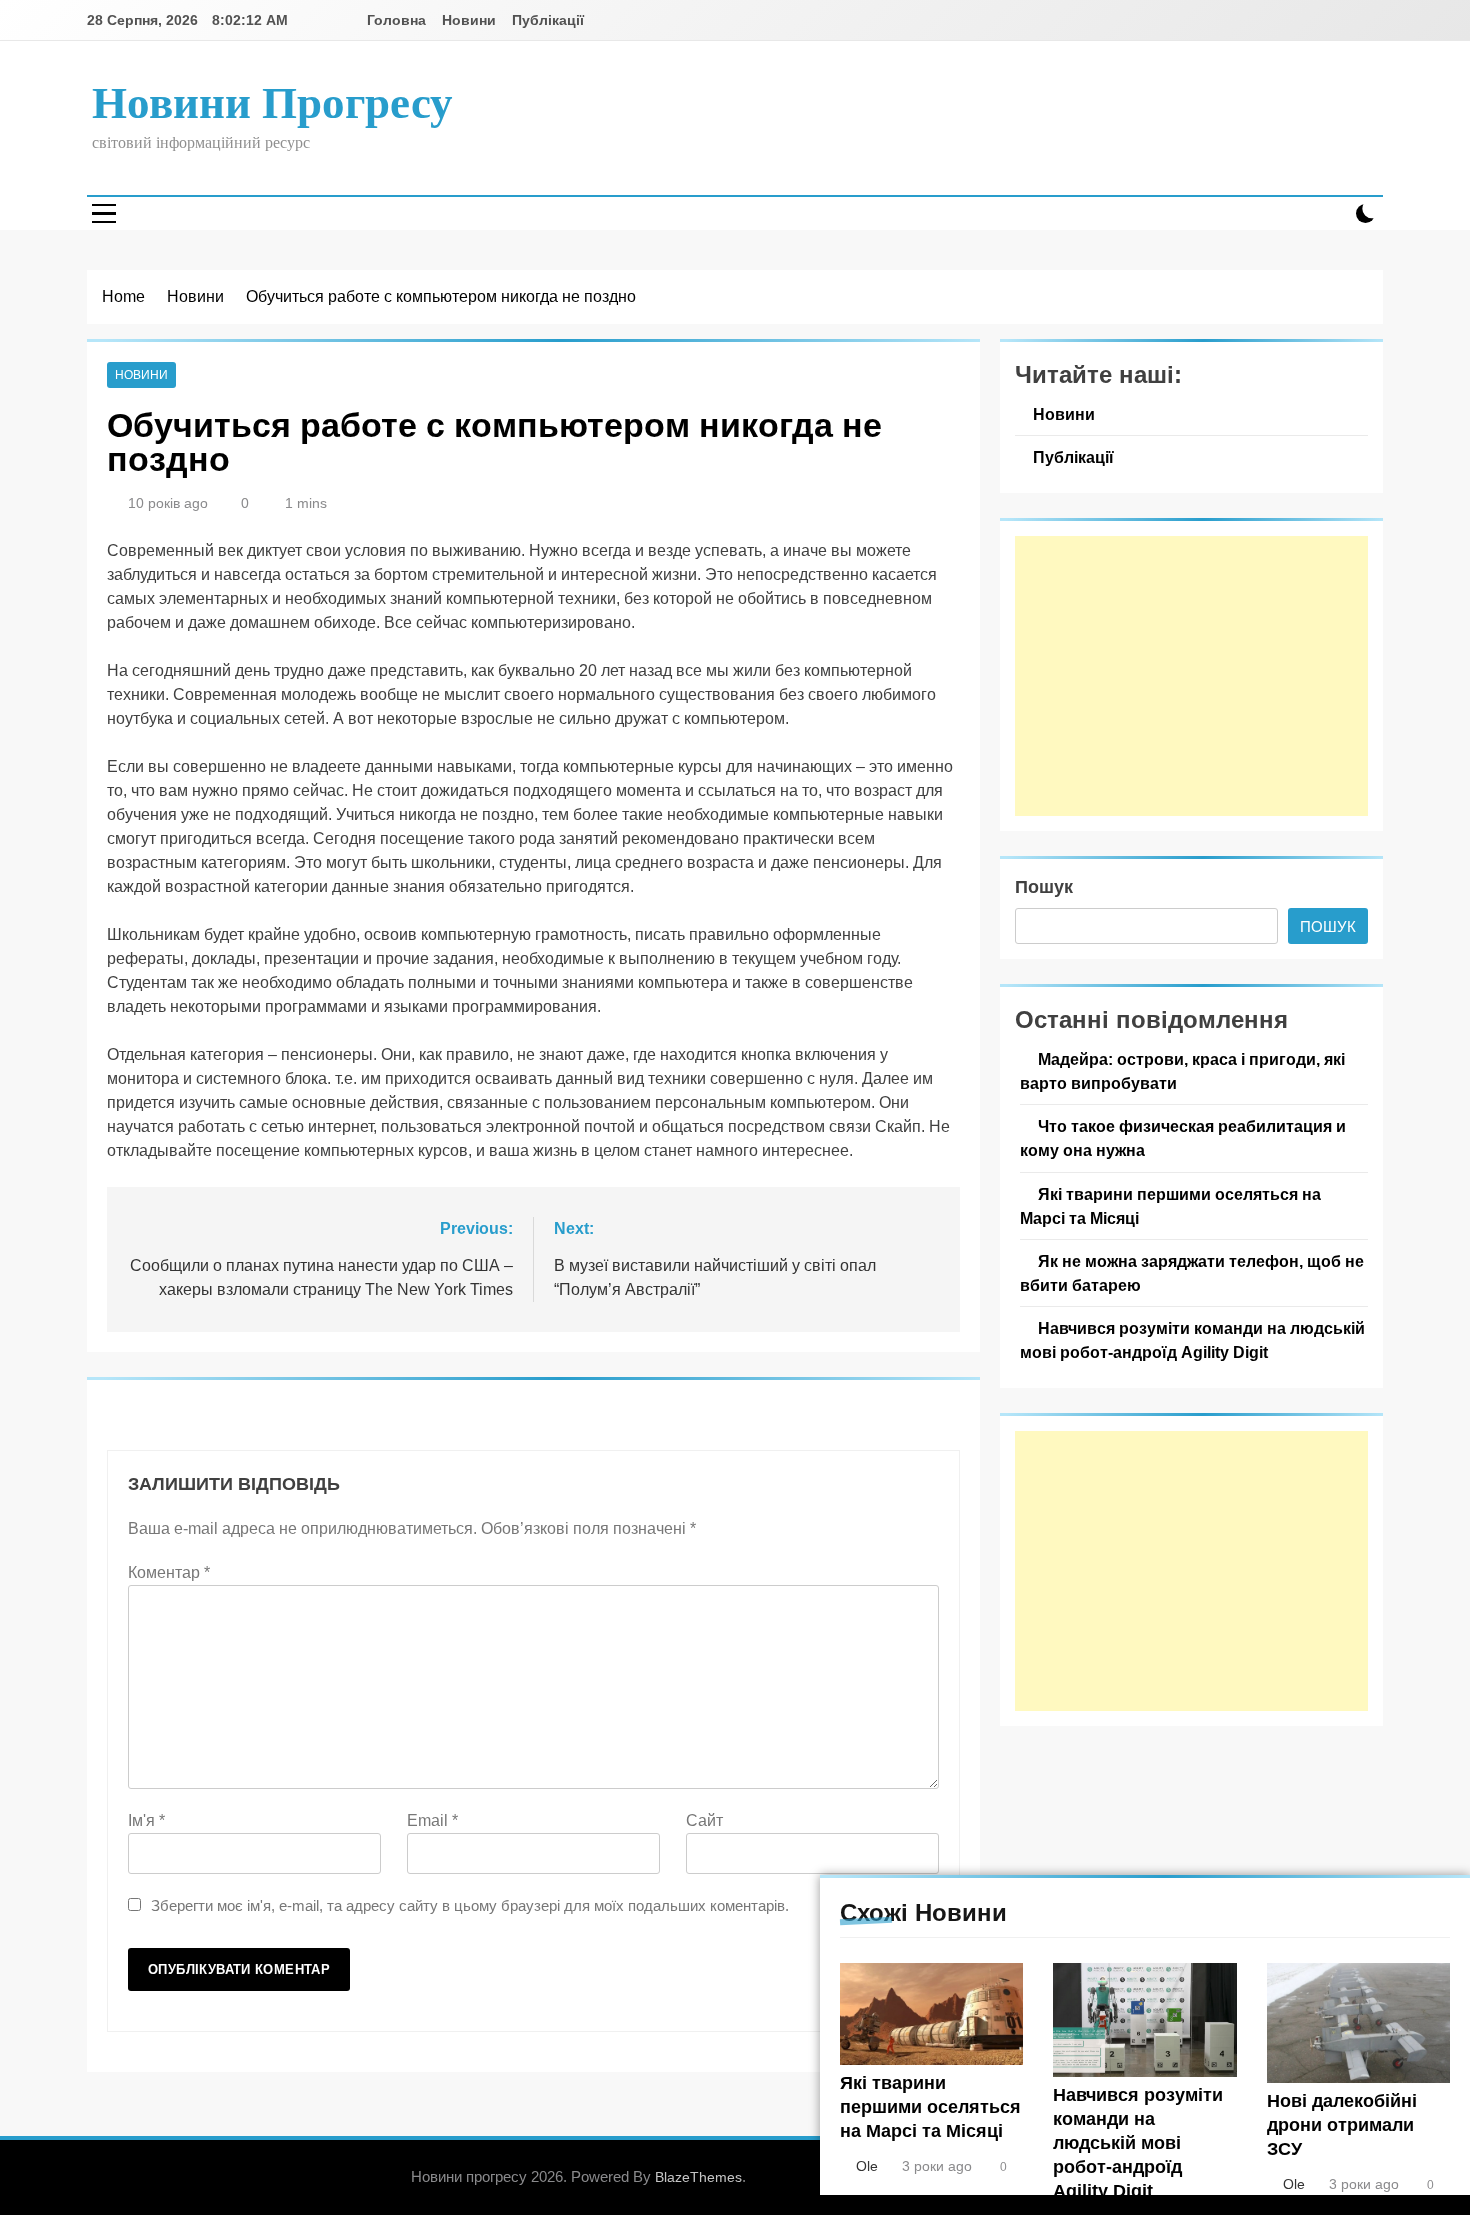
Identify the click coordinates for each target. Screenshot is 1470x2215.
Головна (396, 20)
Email (432, 1820)
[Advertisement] (1191, 676)
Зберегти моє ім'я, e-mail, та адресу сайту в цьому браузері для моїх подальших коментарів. (470, 1905)
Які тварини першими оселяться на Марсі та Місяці (930, 2107)
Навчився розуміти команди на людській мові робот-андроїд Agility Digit (1138, 2143)
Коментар (169, 1572)
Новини (469, 20)
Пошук (1044, 887)
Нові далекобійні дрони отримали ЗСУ (1342, 2125)
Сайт (704, 1820)
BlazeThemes (698, 2177)
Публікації (548, 20)
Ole (867, 2166)
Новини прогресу (272, 103)
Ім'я (146, 1820)
